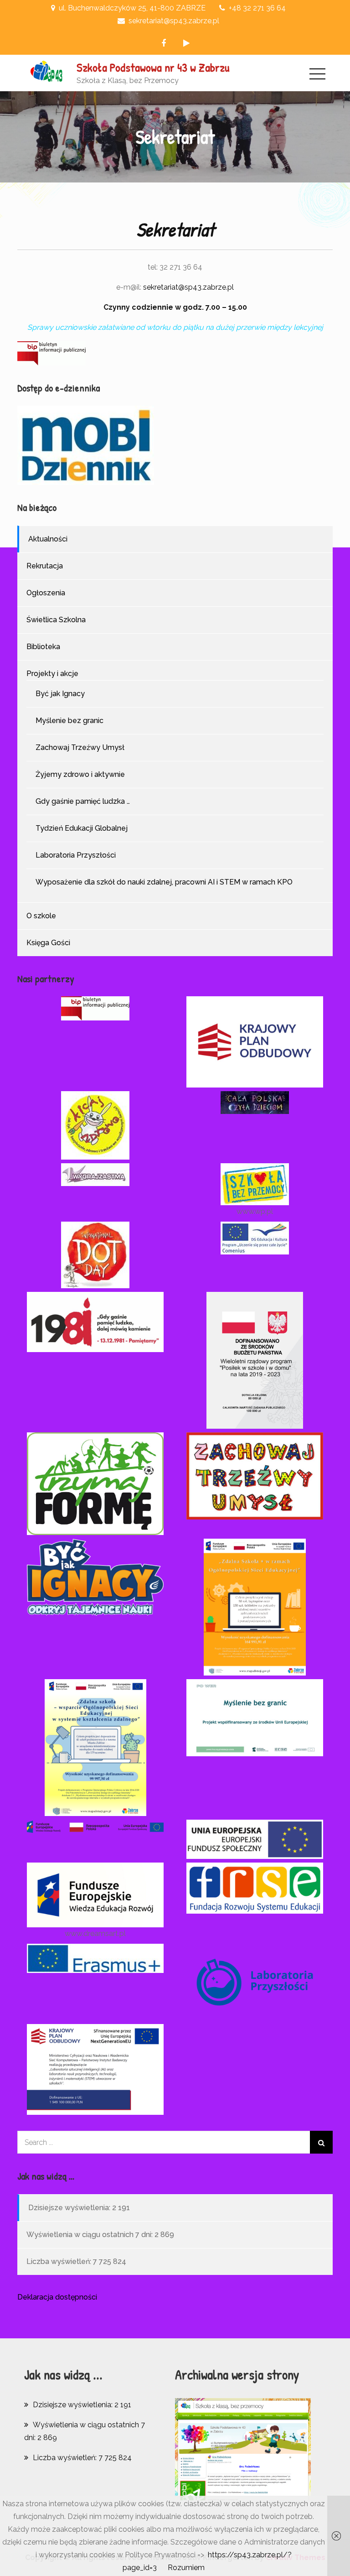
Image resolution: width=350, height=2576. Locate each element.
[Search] (321, 2142)
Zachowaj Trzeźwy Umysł (80, 747)
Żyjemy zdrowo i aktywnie (80, 774)
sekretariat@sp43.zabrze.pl (188, 287)
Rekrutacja (45, 566)
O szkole (41, 916)
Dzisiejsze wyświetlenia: (70, 2208)
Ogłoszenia (46, 593)
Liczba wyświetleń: (60, 2261)
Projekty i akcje (52, 674)
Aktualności (48, 539)
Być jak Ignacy (60, 694)
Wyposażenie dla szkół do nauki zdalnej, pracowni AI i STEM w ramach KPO (164, 882)
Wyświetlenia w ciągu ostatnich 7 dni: (90, 2235)
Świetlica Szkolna (56, 620)
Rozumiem (186, 2568)
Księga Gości (48, 943)
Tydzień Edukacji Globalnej (82, 828)
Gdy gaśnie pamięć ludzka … (83, 801)
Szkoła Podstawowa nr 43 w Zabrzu (153, 67)
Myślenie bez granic (69, 721)
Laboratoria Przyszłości (76, 855)
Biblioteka (43, 647)
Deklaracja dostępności (57, 2297)
